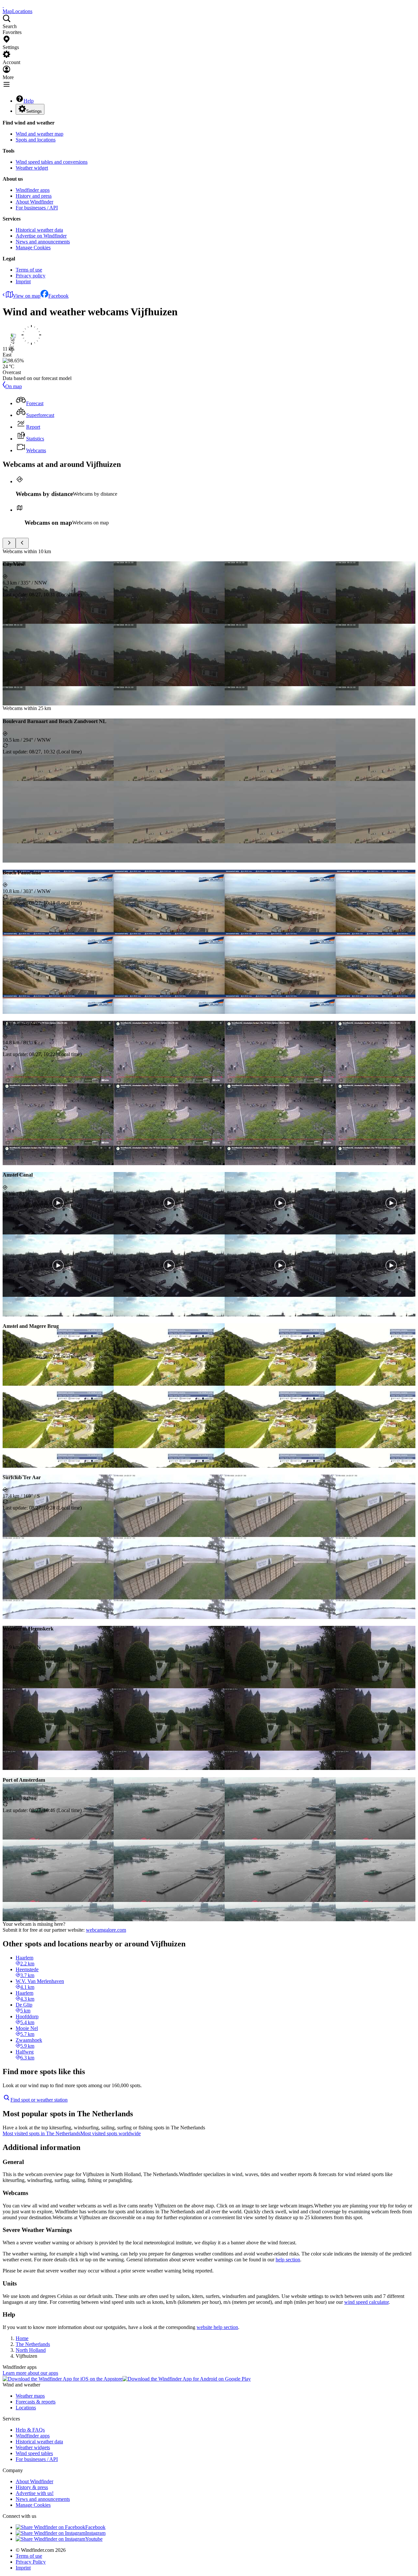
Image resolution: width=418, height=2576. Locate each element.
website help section (217, 2327)
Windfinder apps (33, 190)
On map (14, 386)
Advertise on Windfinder (41, 236)
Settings (34, 111)
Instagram (95, 2533)
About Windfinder (34, 202)
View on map (27, 296)
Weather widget (32, 168)
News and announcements (43, 242)
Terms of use (29, 270)
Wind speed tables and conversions (52, 162)
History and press (34, 196)
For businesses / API (37, 208)
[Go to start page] (3, 5)
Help (29, 101)
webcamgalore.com (106, 1930)
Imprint (23, 281)
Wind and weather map (40, 134)
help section (288, 2260)
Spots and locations (36, 140)
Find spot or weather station (39, 2100)
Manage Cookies (33, 248)
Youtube (94, 2539)
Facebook (58, 296)
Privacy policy (31, 276)
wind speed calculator (366, 2302)
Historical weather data (39, 230)
